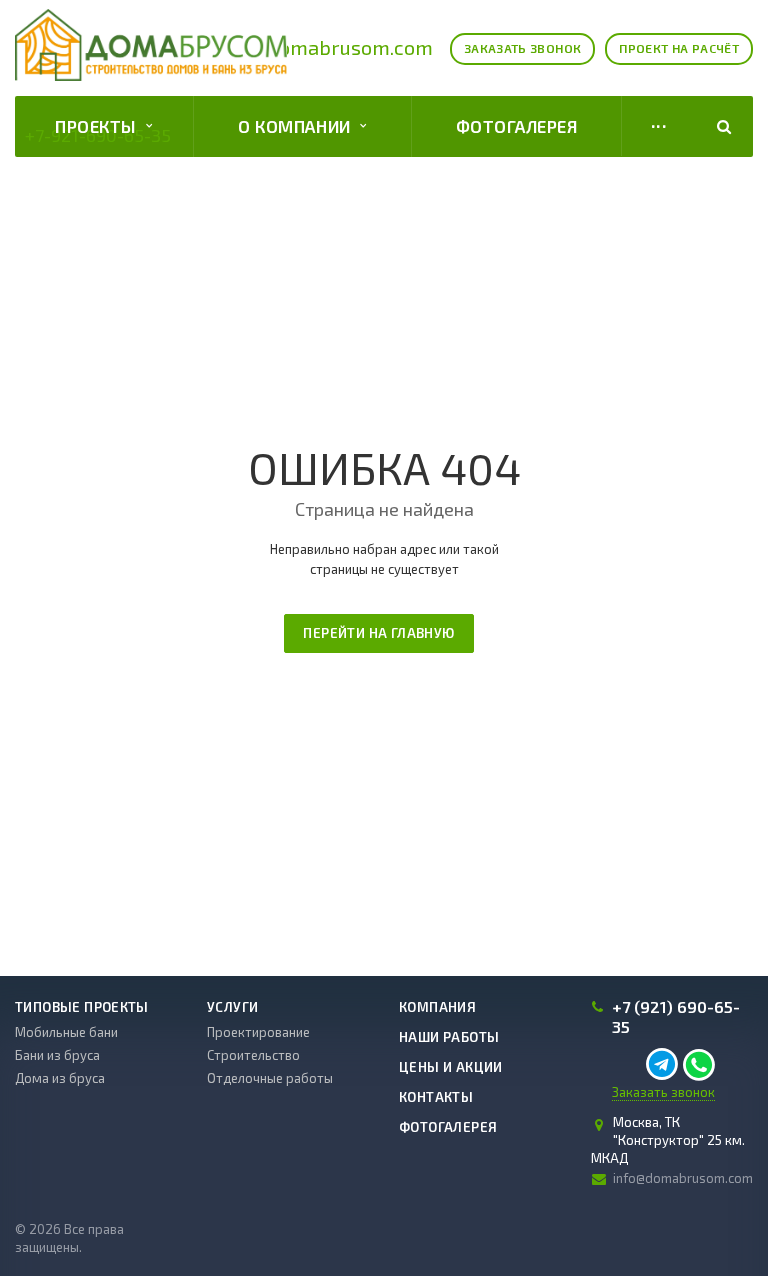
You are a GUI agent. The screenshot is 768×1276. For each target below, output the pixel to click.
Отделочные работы (270, 1078)
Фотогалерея (517, 126)
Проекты (100, 126)
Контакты (436, 1097)
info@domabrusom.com (326, 47)
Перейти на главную (378, 633)
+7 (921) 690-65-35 (676, 1016)
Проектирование (258, 1032)
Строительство (253, 1055)
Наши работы (449, 1037)
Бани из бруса (57, 1055)
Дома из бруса (60, 1078)
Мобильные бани (66, 1032)
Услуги (232, 1007)
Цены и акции (451, 1067)
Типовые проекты (82, 1007)
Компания (437, 1007)
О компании (298, 126)
